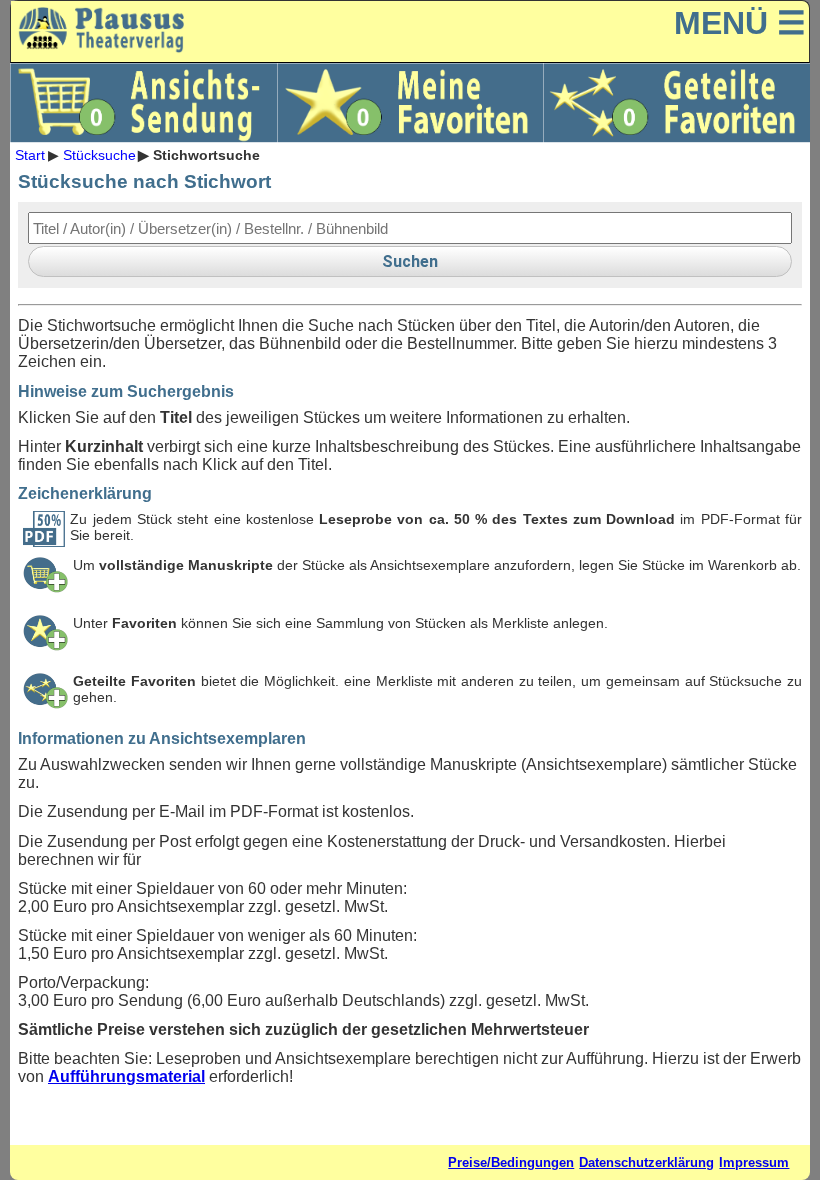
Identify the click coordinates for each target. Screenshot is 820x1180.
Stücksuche (99, 155)
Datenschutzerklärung (646, 1162)
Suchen (410, 261)
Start (30, 155)
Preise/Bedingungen (511, 1162)
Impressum (754, 1162)
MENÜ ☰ (740, 23)
